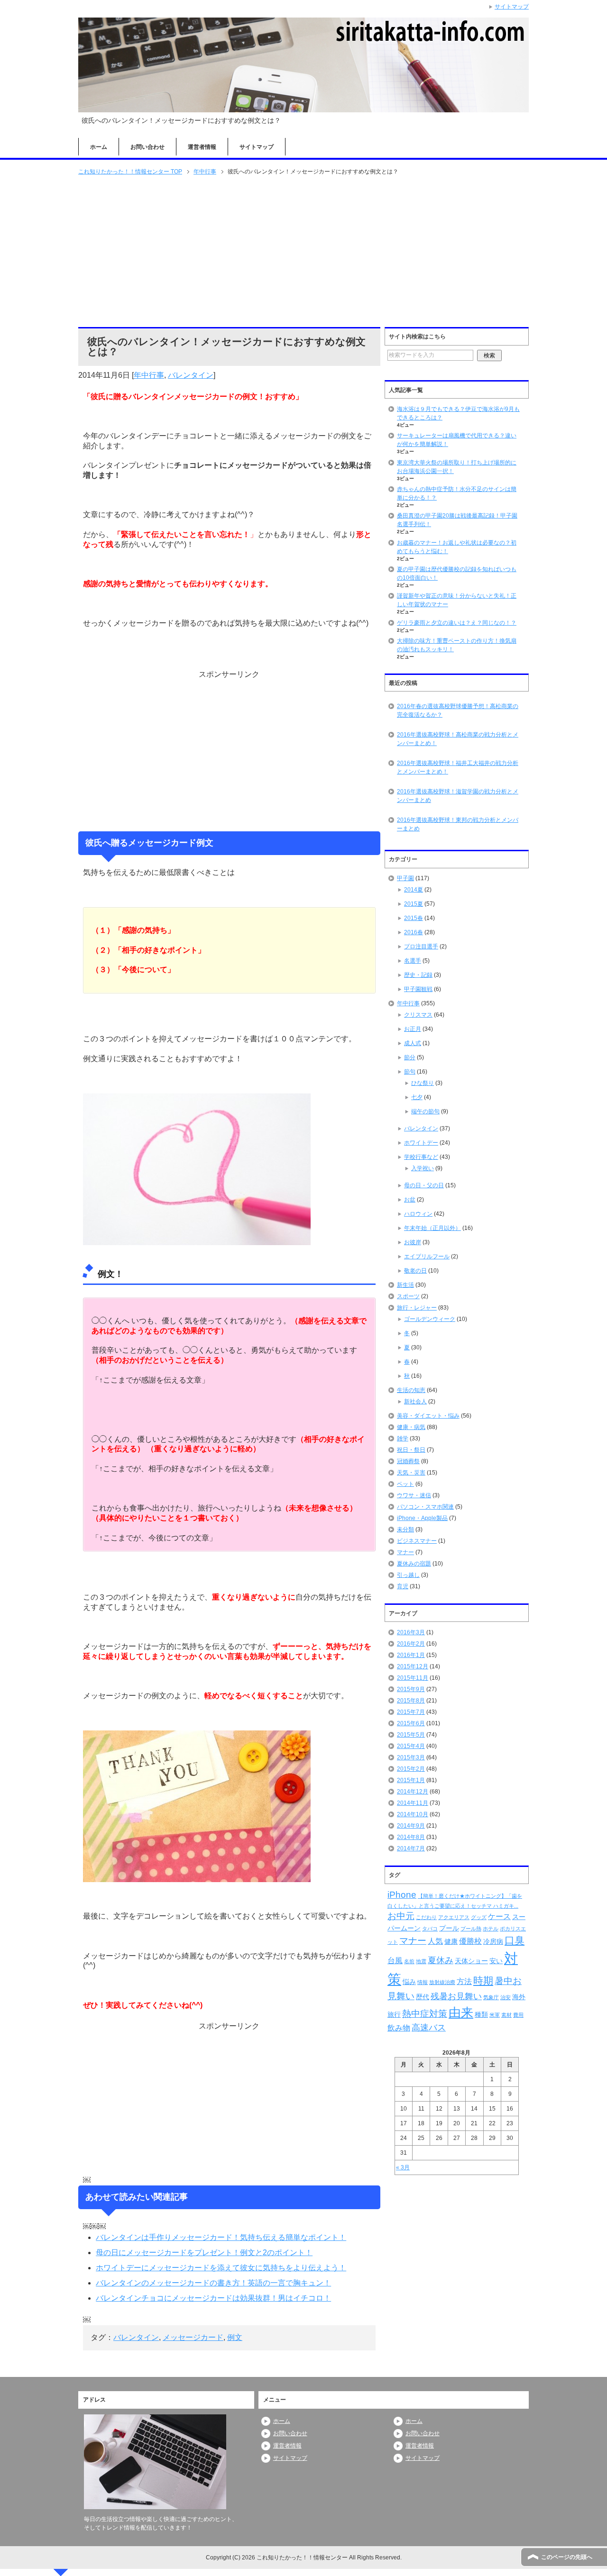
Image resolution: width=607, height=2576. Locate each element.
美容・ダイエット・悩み (428, 1416)
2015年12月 (413, 1666)
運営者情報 (202, 147)
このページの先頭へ (567, 2557)
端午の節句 (425, 1111)
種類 (481, 2014)
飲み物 (399, 2028)
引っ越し (408, 1575)
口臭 (515, 1940)
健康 (451, 1941)
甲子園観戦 (418, 989)
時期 (483, 1980)
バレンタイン (191, 375)
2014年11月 (413, 1803)
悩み (409, 1982)
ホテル (491, 1929)
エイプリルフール (427, 1256)
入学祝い (423, 1168)
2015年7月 (411, 1712)
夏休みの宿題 (414, 1564)
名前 (409, 1961)
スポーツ (408, 1296)
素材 (506, 2015)
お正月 (413, 1029)
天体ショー (471, 1961)
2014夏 (414, 890)
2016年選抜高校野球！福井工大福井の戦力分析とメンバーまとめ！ (458, 767)
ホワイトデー (421, 1143)
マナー (405, 1552)
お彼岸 (413, 1242)
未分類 (405, 1529)
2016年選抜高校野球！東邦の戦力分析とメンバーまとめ (458, 824)
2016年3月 (411, 1632)
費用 (518, 2015)
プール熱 (471, 1929)
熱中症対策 (425, 2014)
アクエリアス (454, 1917)
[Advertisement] (303, 252)
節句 (410, 1072)
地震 (421, 1961)
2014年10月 (413, 1814)
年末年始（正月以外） (432, 1228)
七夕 (417, 1097)
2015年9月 (411, 1689)
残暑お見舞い (456, 1996)
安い (496, 1961)
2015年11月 (413, 1678)
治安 (506, 1997)
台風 (395, 1961)
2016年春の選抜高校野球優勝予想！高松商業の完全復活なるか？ (458, 710)
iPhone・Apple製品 (422, 1518)
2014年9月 (411, 1826)
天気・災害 (411, 1473)
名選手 (413, 961)
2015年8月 (411, 1701)
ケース (499, 1916)
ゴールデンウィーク (430, 1319)
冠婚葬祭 (408, 1461)
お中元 (401, 1916)
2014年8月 (411, 1837)
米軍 (495, 2015)
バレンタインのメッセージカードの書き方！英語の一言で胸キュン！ (213, 2283)
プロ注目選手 (421, 947)
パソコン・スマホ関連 (425, 1507)
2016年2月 (411, 1644)
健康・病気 (411, 1427)
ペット (405, 1484)
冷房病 (493, 1941)
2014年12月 (413, 1792)
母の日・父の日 (424, 1185)
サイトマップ (257, 147)
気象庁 (491, 1997)
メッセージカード (193, 2337)
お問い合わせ (147, 147)
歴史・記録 (418, 975)
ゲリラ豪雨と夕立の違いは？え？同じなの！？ (457, 623)
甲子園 (405, 878)
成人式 (413, 1043)
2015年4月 (411, 1746)
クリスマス (418, 1015)
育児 (403, 1586)
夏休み (441, 1960)
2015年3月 (411, 1757)
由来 (461, 2012)
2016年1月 (411, 1655)
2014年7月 (411, 1848)
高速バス (429, 2028)
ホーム (99, 147)
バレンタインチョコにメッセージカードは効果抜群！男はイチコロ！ (213, 2298)
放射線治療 (442, 1982)
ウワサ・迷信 (414, 1495)
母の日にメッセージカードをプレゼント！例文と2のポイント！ (204, 2253)
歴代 (423, 1997)
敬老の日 (415, 1271)
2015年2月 (411, 1769)
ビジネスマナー (417, 1541)
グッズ (479, 1917)
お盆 (410, 1200)
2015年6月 (411, 1723)
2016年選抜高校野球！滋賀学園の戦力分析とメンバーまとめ (458, 796)
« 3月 (403, 2167)
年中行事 (149, 375)
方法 (464, 1981)
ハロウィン (418, 1214)
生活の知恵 (411, 1390)
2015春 (414, 918)
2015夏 (414, 904)
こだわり (426, 1917)
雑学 (403, 1438)
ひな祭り (423, 1083)
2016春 (414, 932)
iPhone (402, 1895)
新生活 (405, 1285)
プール (449, 1928)
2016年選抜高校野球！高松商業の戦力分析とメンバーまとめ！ (458, 739)
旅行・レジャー (417, 1308)
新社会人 (415, 1402)
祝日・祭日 (411, 1450)
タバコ (430, 1929)
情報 (423, 1982)
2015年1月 (411, 1780)
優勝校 (470, 1941)
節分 (410, 1057)
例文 (235, 2337)
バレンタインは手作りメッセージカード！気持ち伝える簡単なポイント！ (221, 2237)
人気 (435, 1941)
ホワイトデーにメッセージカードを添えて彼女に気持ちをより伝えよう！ (221, 2268)
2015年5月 (411, 1735)
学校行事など (421, 1157)
